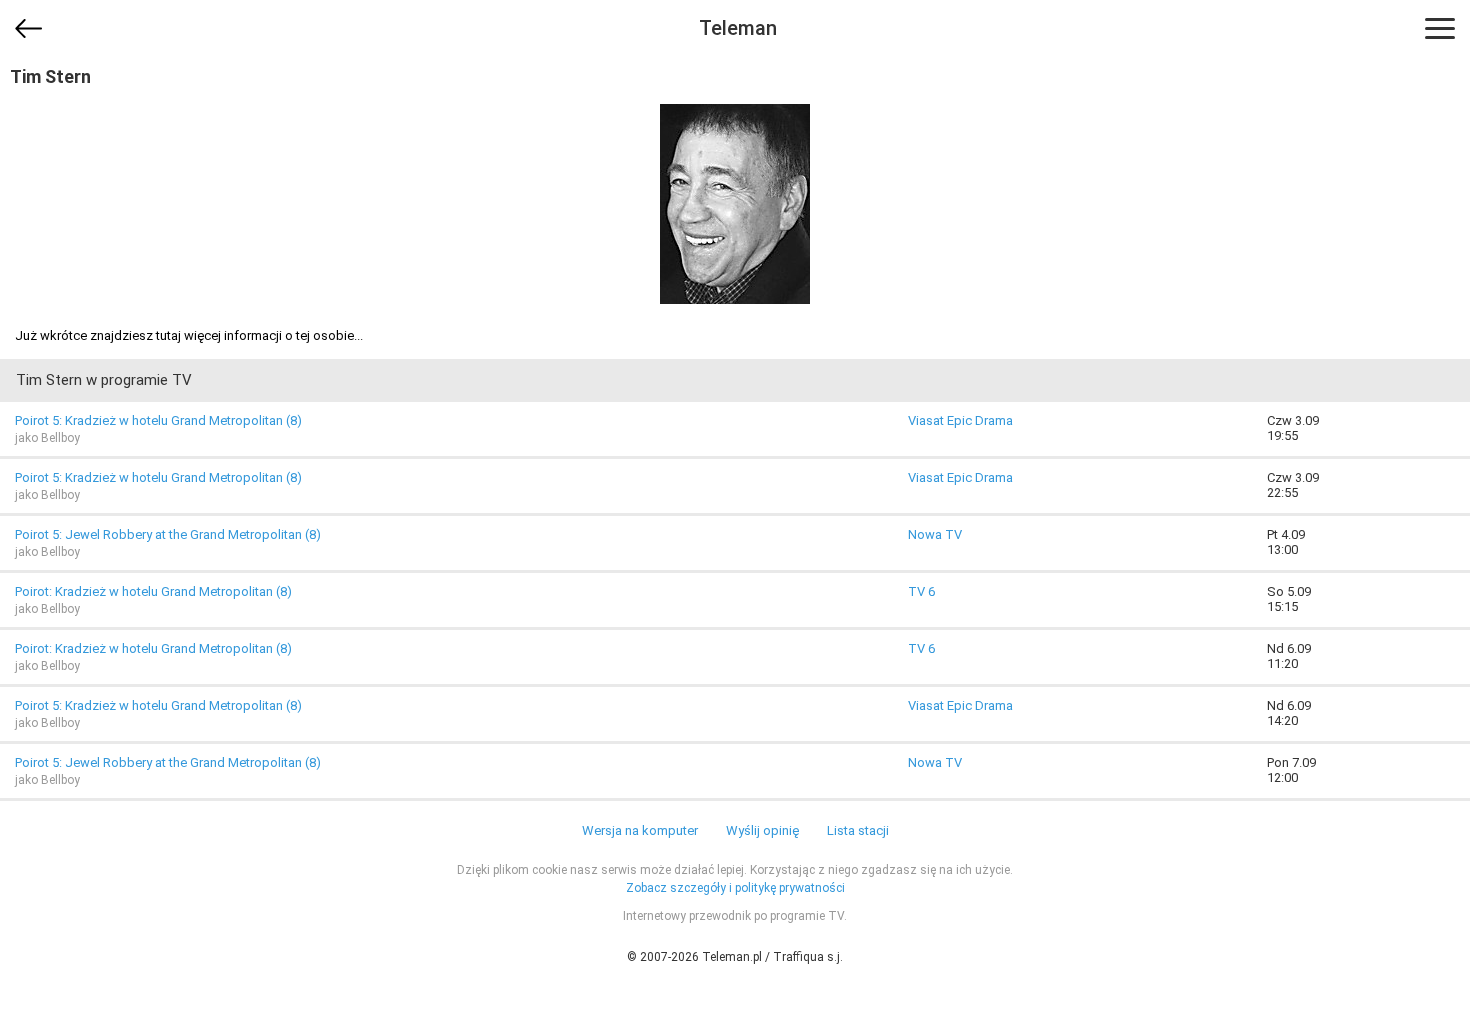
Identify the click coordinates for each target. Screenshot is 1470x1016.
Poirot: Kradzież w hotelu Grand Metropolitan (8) (153, 591)
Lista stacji (858, 830)
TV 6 (921, 591)
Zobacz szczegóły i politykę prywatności (735, 888)
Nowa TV (935, 534)
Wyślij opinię (762, 830)
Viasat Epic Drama (960, 420)
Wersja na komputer (640, 830)
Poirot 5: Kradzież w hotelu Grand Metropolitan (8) (158, 420)
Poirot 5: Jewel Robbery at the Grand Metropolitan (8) (168, 534)
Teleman (738, 28)
